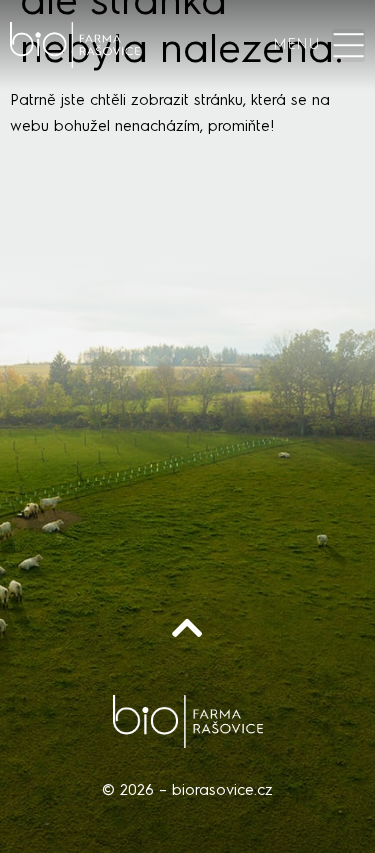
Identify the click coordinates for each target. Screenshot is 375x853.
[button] (348, 45)
